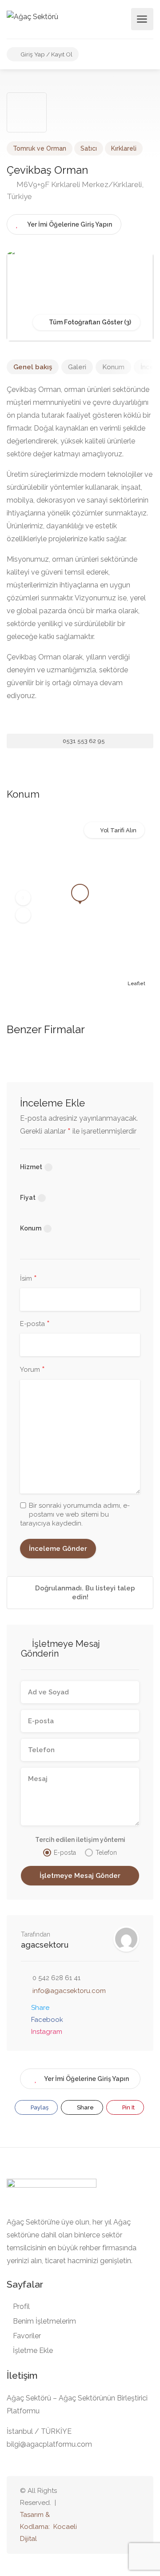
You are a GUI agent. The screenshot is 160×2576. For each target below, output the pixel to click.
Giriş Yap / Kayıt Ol (46, 54)
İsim (28, 1279)
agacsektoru (45, 1945)
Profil (21, 2306)
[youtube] (105, 2515)
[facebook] (120, 2515)
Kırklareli (124, 148)
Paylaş (39, 2107)
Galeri (77, 367)
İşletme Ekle (33, 2350)
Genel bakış (33, 367)
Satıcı (89, 148)
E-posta (35, 1324)
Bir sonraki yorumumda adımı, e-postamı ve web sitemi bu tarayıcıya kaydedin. (75, 1514)
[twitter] (90, 2515)
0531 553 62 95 (83, 741)
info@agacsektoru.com (69, 1991)
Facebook (47, 2020)
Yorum (32, 1370)
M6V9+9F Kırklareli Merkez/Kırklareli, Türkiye (75, 190)
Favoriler (27, 2336)
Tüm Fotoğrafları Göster (85, 322)
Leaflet (136, 984)
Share (40, 2008)
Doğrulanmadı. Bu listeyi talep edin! (84, 1593)
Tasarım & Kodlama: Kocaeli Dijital (48, 2527)
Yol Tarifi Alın (118, 830)
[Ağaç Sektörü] (32, 16)
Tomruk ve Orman (40, 148)
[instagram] (134, 2515)
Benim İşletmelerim (44, 2321)
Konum (113, 367)
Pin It (128, 2107)
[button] (23, 898)
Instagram (47, 2032)
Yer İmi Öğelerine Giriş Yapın (86, 2079)
